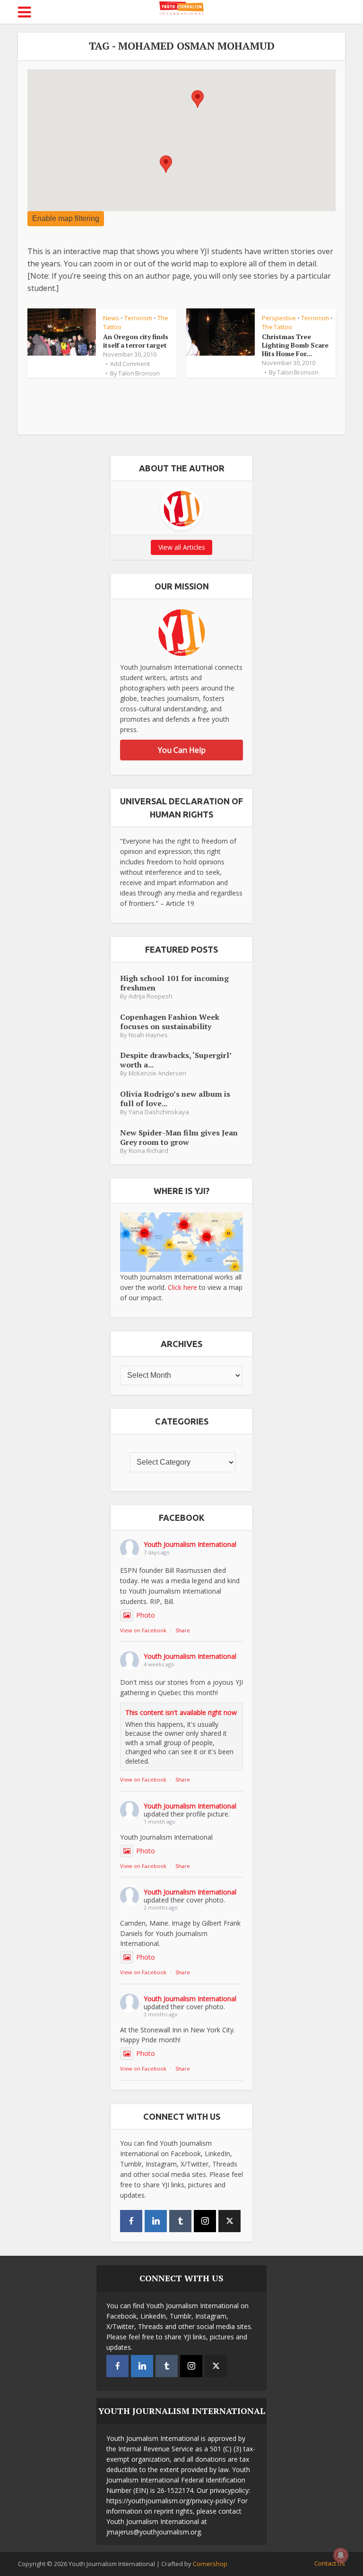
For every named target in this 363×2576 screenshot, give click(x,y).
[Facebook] (131, 2221)
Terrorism (138, 318)
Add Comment (130, 364)
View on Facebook (143, 1630)
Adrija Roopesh (151, 996)
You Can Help (182, 750)
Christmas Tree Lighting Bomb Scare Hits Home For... (295, 345)
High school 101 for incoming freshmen (174, 983)
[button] (166, 164)
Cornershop (210, 2564)
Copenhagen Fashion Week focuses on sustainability (170, 1021)
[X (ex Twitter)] (229, 2221)
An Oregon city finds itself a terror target (136, 341)
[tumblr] (180, 2221)
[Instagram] (205, 2221)
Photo (146, 1615)
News (111, 318)
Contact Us (330, 2563)
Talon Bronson (139, 373)
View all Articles (182, 547)
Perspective (279, 318)
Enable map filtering (66, 218)
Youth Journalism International (190, 1544)
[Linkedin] (156, 2221)
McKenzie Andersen (157, 1073)
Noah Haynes (148, 1035)
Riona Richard (148, 1151)
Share (183, 1630)
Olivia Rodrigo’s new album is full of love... (175, 1098)
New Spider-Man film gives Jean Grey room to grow (179, 1137)
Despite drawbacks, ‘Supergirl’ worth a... (176, 1060)
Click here (182, 1287)
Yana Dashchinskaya (159, 1112)
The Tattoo (277, 327)
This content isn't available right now (181, 1712)
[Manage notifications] (341, 2555)
